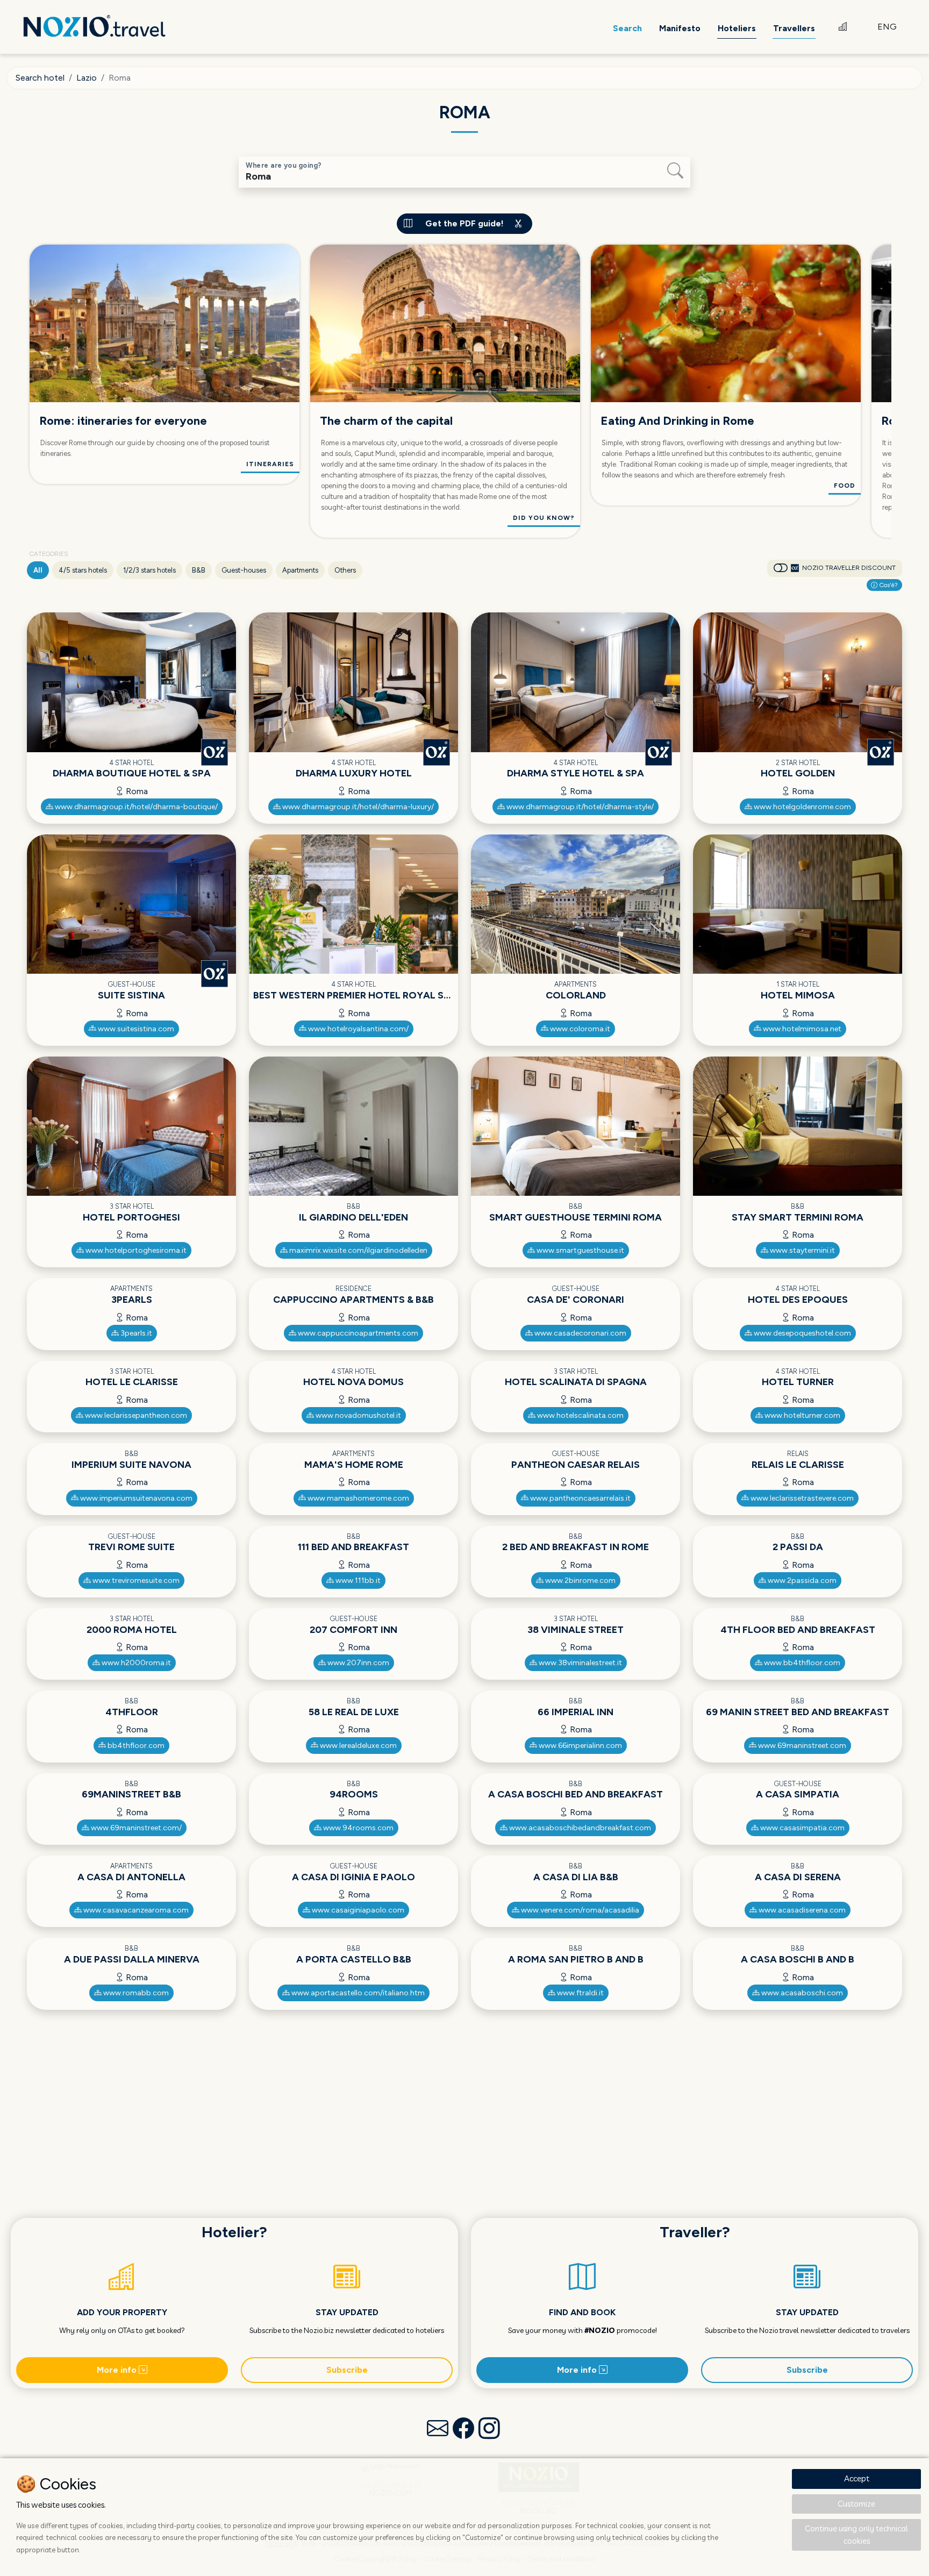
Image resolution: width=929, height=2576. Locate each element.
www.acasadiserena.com (801, 1910)
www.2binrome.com (580, 1580)
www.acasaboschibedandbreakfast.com (579, 1828)
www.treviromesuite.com (135, 1580)
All (38, 570)
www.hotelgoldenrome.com (802, 807)
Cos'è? (888, 585)
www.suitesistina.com (135, 1029)
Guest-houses (244, 570)
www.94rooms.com (358, 1828)
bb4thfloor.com (135, 1746)
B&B (199, 570)
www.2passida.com (801, 1580)
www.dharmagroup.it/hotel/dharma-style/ (579, 807)
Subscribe (347, 2370)
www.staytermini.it (802, 1250)
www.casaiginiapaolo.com (357, 1910)
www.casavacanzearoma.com (135, 1910)
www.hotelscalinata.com (580, 1415)
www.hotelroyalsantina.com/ (358, 1029)
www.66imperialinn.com (580, 1746)
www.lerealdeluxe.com (358, 1746)
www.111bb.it (357, 1580)
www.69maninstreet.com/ (135, 1828)
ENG (887, 27)
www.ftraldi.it (580, 1993)
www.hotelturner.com (802, 1415)
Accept (857, 2478)
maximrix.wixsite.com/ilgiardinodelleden (358, 1250)
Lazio (87, 78)
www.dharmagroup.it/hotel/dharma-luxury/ (357, 807)
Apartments (300, 570)
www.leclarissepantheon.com (135, 1415)
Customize (856, 2504)
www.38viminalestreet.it (580, 1663)
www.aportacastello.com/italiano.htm (357, 1993)
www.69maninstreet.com (801, 1746)
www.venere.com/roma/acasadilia (579, 1910)
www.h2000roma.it (135, 1663)
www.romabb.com (135, 1993)
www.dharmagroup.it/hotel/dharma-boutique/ (135, 807)
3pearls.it (135, 1333)
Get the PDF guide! (464, 223)
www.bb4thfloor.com (801, 1663)
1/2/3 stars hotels (149, 570)
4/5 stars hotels (83, 570)
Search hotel (40, 78)
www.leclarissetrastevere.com (801, 1498)
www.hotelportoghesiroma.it (135, 1250)
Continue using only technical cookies (856, 2535)
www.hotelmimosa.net (801, 1029)
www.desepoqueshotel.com (802, 1333)
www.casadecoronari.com (580, 1333)
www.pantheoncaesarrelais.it (580, 1498)
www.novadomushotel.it (358, 1415)
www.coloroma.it (579, 1029)
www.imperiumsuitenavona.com (135, 1498)
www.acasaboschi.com (801, 1993)
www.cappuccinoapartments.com (357, 1333)
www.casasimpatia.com (802, 1828)
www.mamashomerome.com (358, 1498)
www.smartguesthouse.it (580, 1250)
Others (345, 570)
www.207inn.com (358, 1663)
